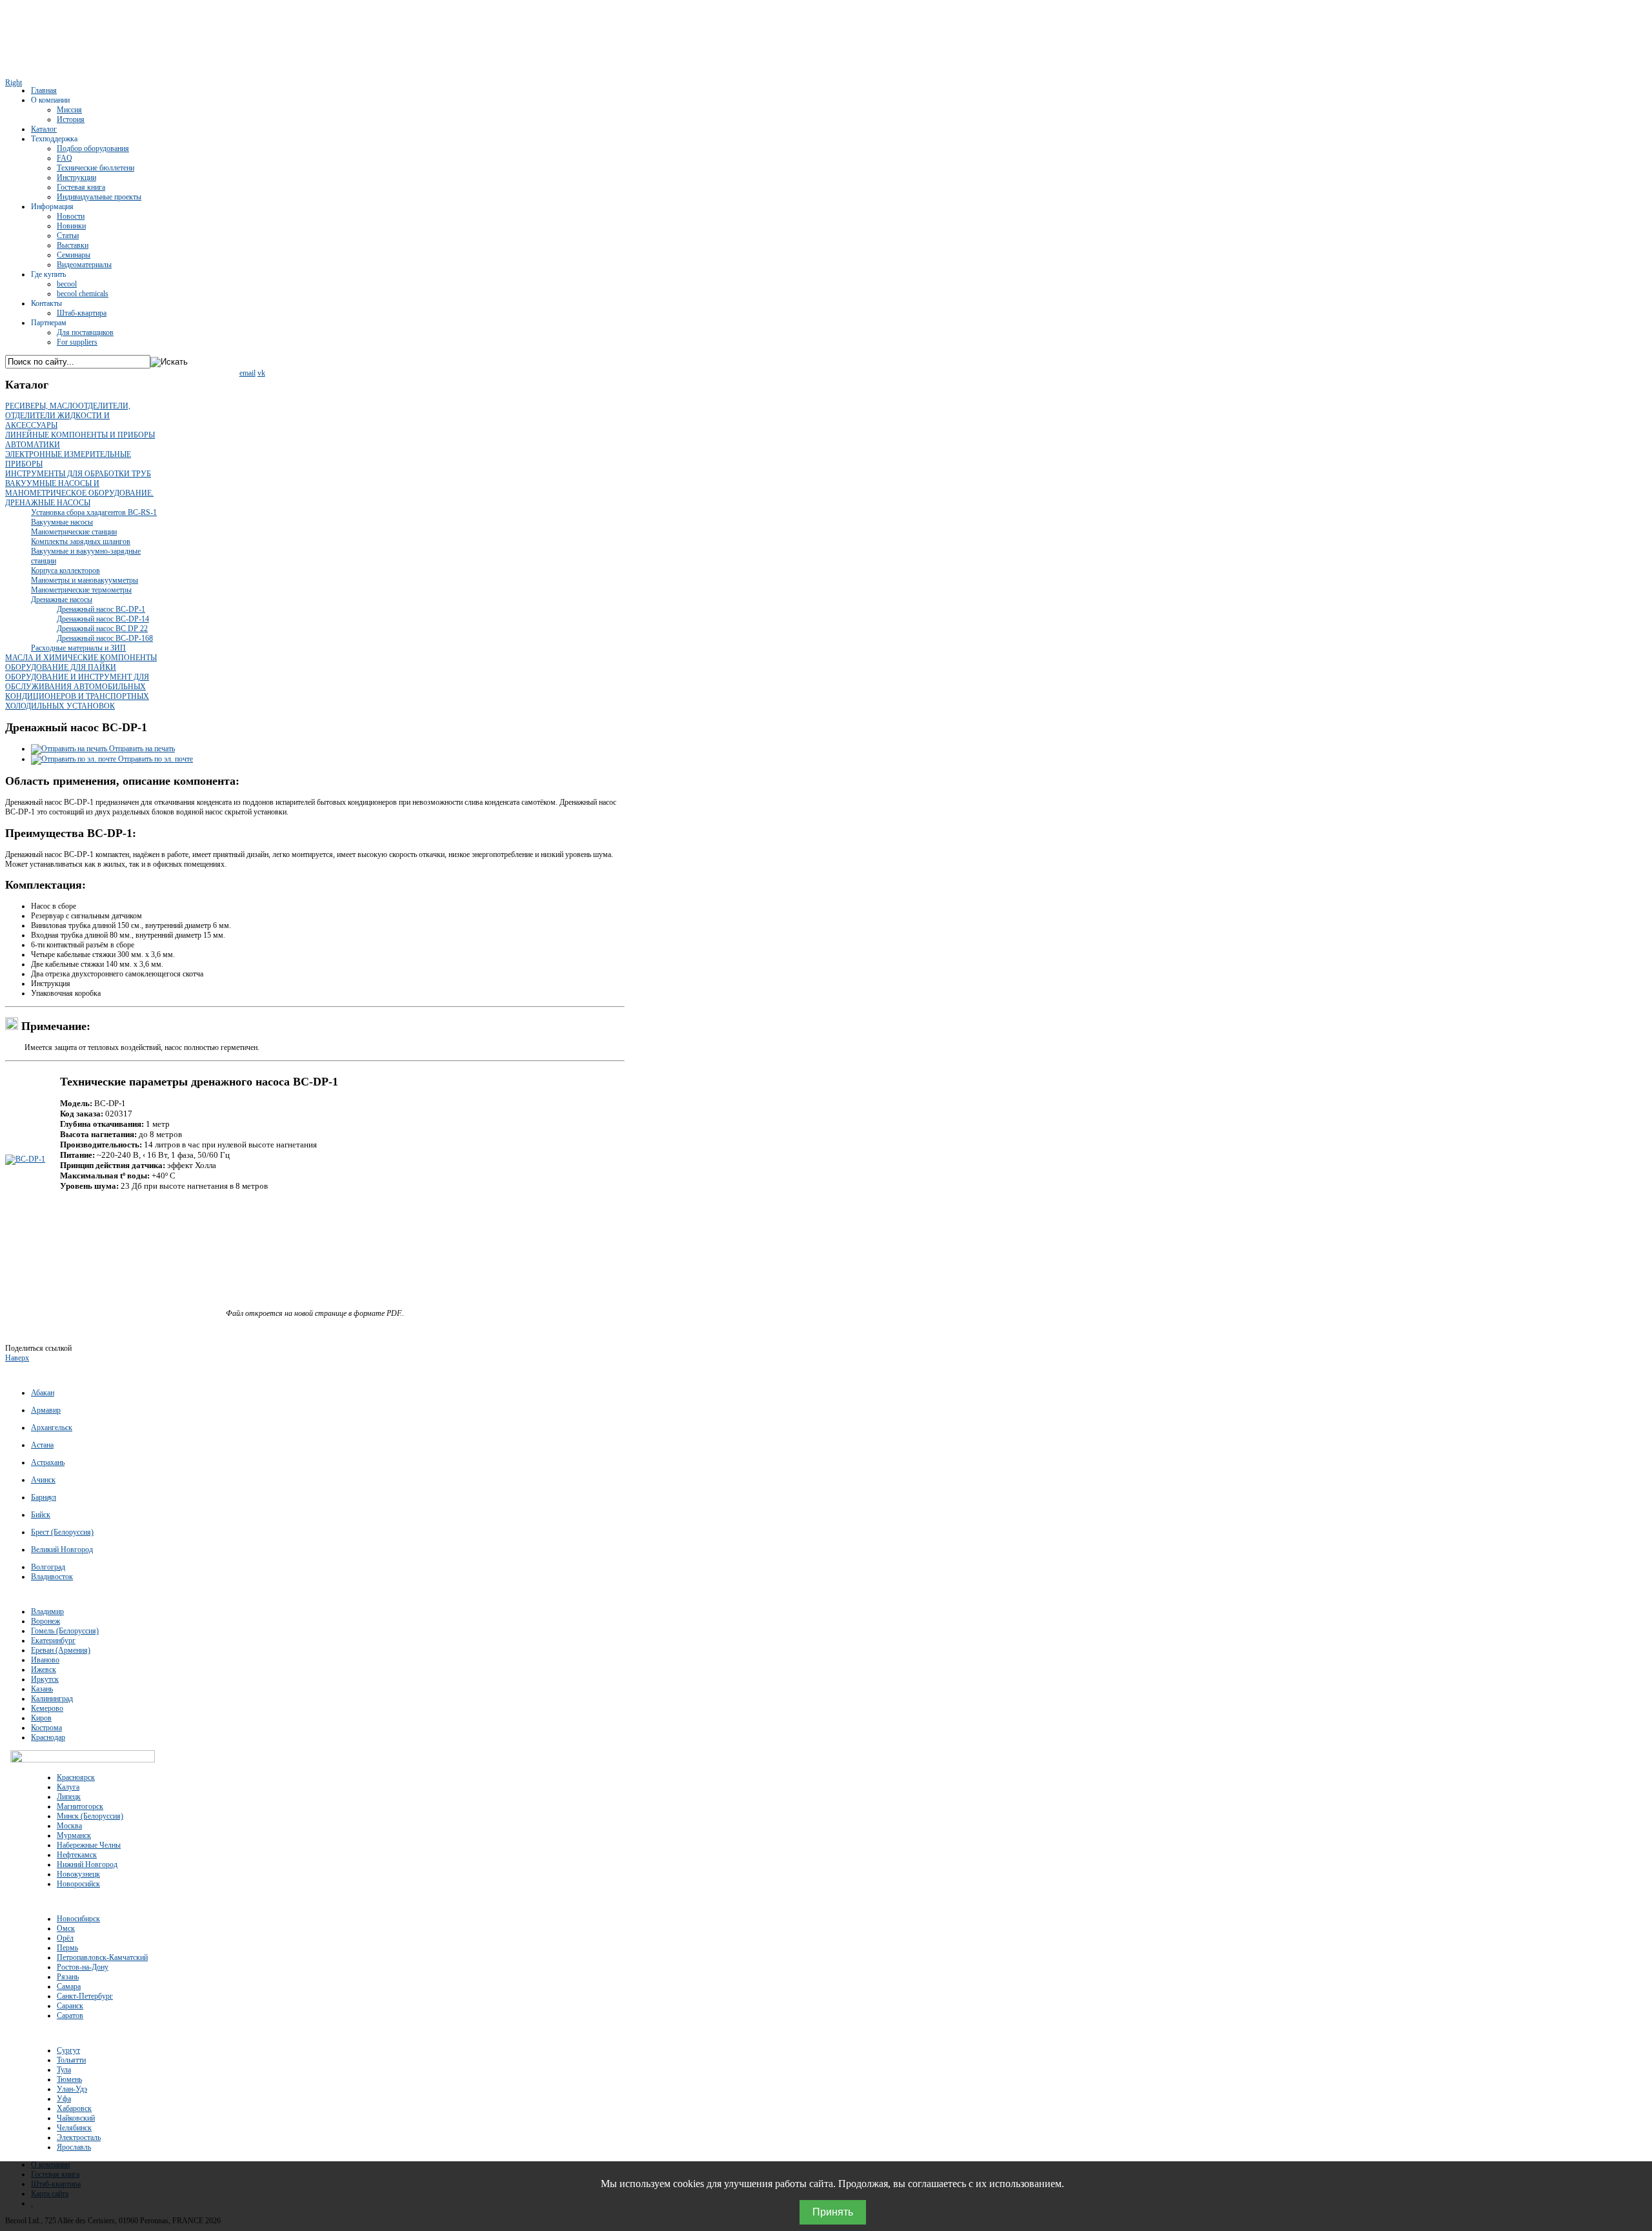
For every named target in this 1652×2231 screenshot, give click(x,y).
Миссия (69, 110)
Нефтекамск (77, 1855)
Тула (64, 2070)
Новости (71, 216)
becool (67, 284)
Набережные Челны (89, 1845)
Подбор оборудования (93, 148)
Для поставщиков (85, 332)
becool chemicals (83, 294)
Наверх (17, 1358)
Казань (42, 1689)
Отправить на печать (141, 749)
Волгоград (48, 1567)
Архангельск (52, 1428)
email (247, 373)
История (71, 119)
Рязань (68, 1977)
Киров (41, 1718)
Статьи (68, 236)
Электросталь (79, 2137)
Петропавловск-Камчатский (102, 1957)
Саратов (70, 2015)
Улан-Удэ (72, 2089)
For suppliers (77, 342)
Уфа (64, 2099)
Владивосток (52, 1577)
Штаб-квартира (82, 313)
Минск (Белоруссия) (90, 1816)
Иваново (45, 1660)
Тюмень (69, 2079)
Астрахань (48, 1462)
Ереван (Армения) (61, 1650)
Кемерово (47, 1708)
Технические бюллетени (96, 168)
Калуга (68, 1787)
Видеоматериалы (84, 265)
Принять (833, 2212)
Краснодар (48, 1737)
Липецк (69, 1797)
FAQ (65, 158)
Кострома (46, 1728)
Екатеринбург (53, 1640)
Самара (69, 1986)
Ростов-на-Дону (83, 1967)
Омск (66, 1928)
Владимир (47, 1611)
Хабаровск (74, 2108)
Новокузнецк (78, 1874)
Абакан (43, 1393)
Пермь (67, 1948)
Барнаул (44, 1497)
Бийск (41, 1515)
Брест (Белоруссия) (62, 1532)
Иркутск (45, 1679)
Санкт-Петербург (85, 1996)
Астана (42, 1445)
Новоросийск (78, 1884)
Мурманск (74, 1835)
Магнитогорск (80, 1806)
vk (261, 373)
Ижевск (44, 1670)
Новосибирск (78, 1919)
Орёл (65, 1938)
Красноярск (76, 1777)
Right (14, 83)
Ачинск (43, 1480)
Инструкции (76, 177)
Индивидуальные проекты (99, 197)
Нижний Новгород (87, 1864)
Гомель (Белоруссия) (65, 1631)
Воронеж (45, 1621)
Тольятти (71, 2060)
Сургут (68, 2050)
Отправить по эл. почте (155, 759)
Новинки (71, 226)
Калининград (52, 1699)
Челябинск (74, 2128)
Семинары (74, 255)
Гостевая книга (81, 187)
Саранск (70, 2006)
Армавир (46, 1410)
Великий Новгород (62, 1550)
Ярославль (74, 2147)
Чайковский (76, 2118)
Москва (69, 1826)
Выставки (73, 245)
